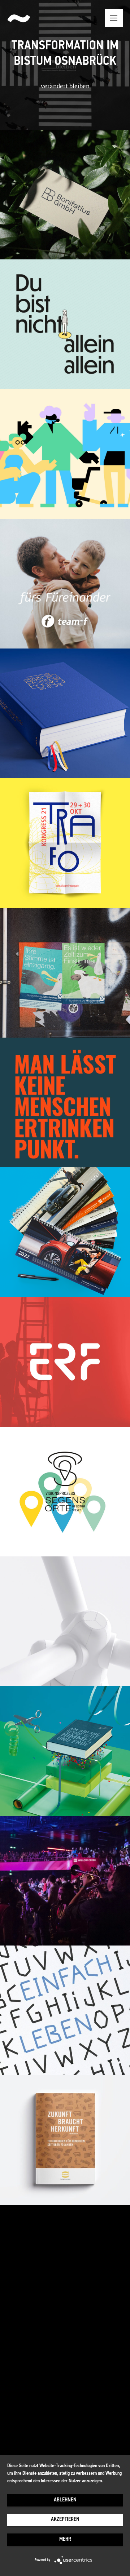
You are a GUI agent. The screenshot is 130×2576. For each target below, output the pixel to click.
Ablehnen (65, 2500)
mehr (65, 2539)
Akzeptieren (65, 2520)
